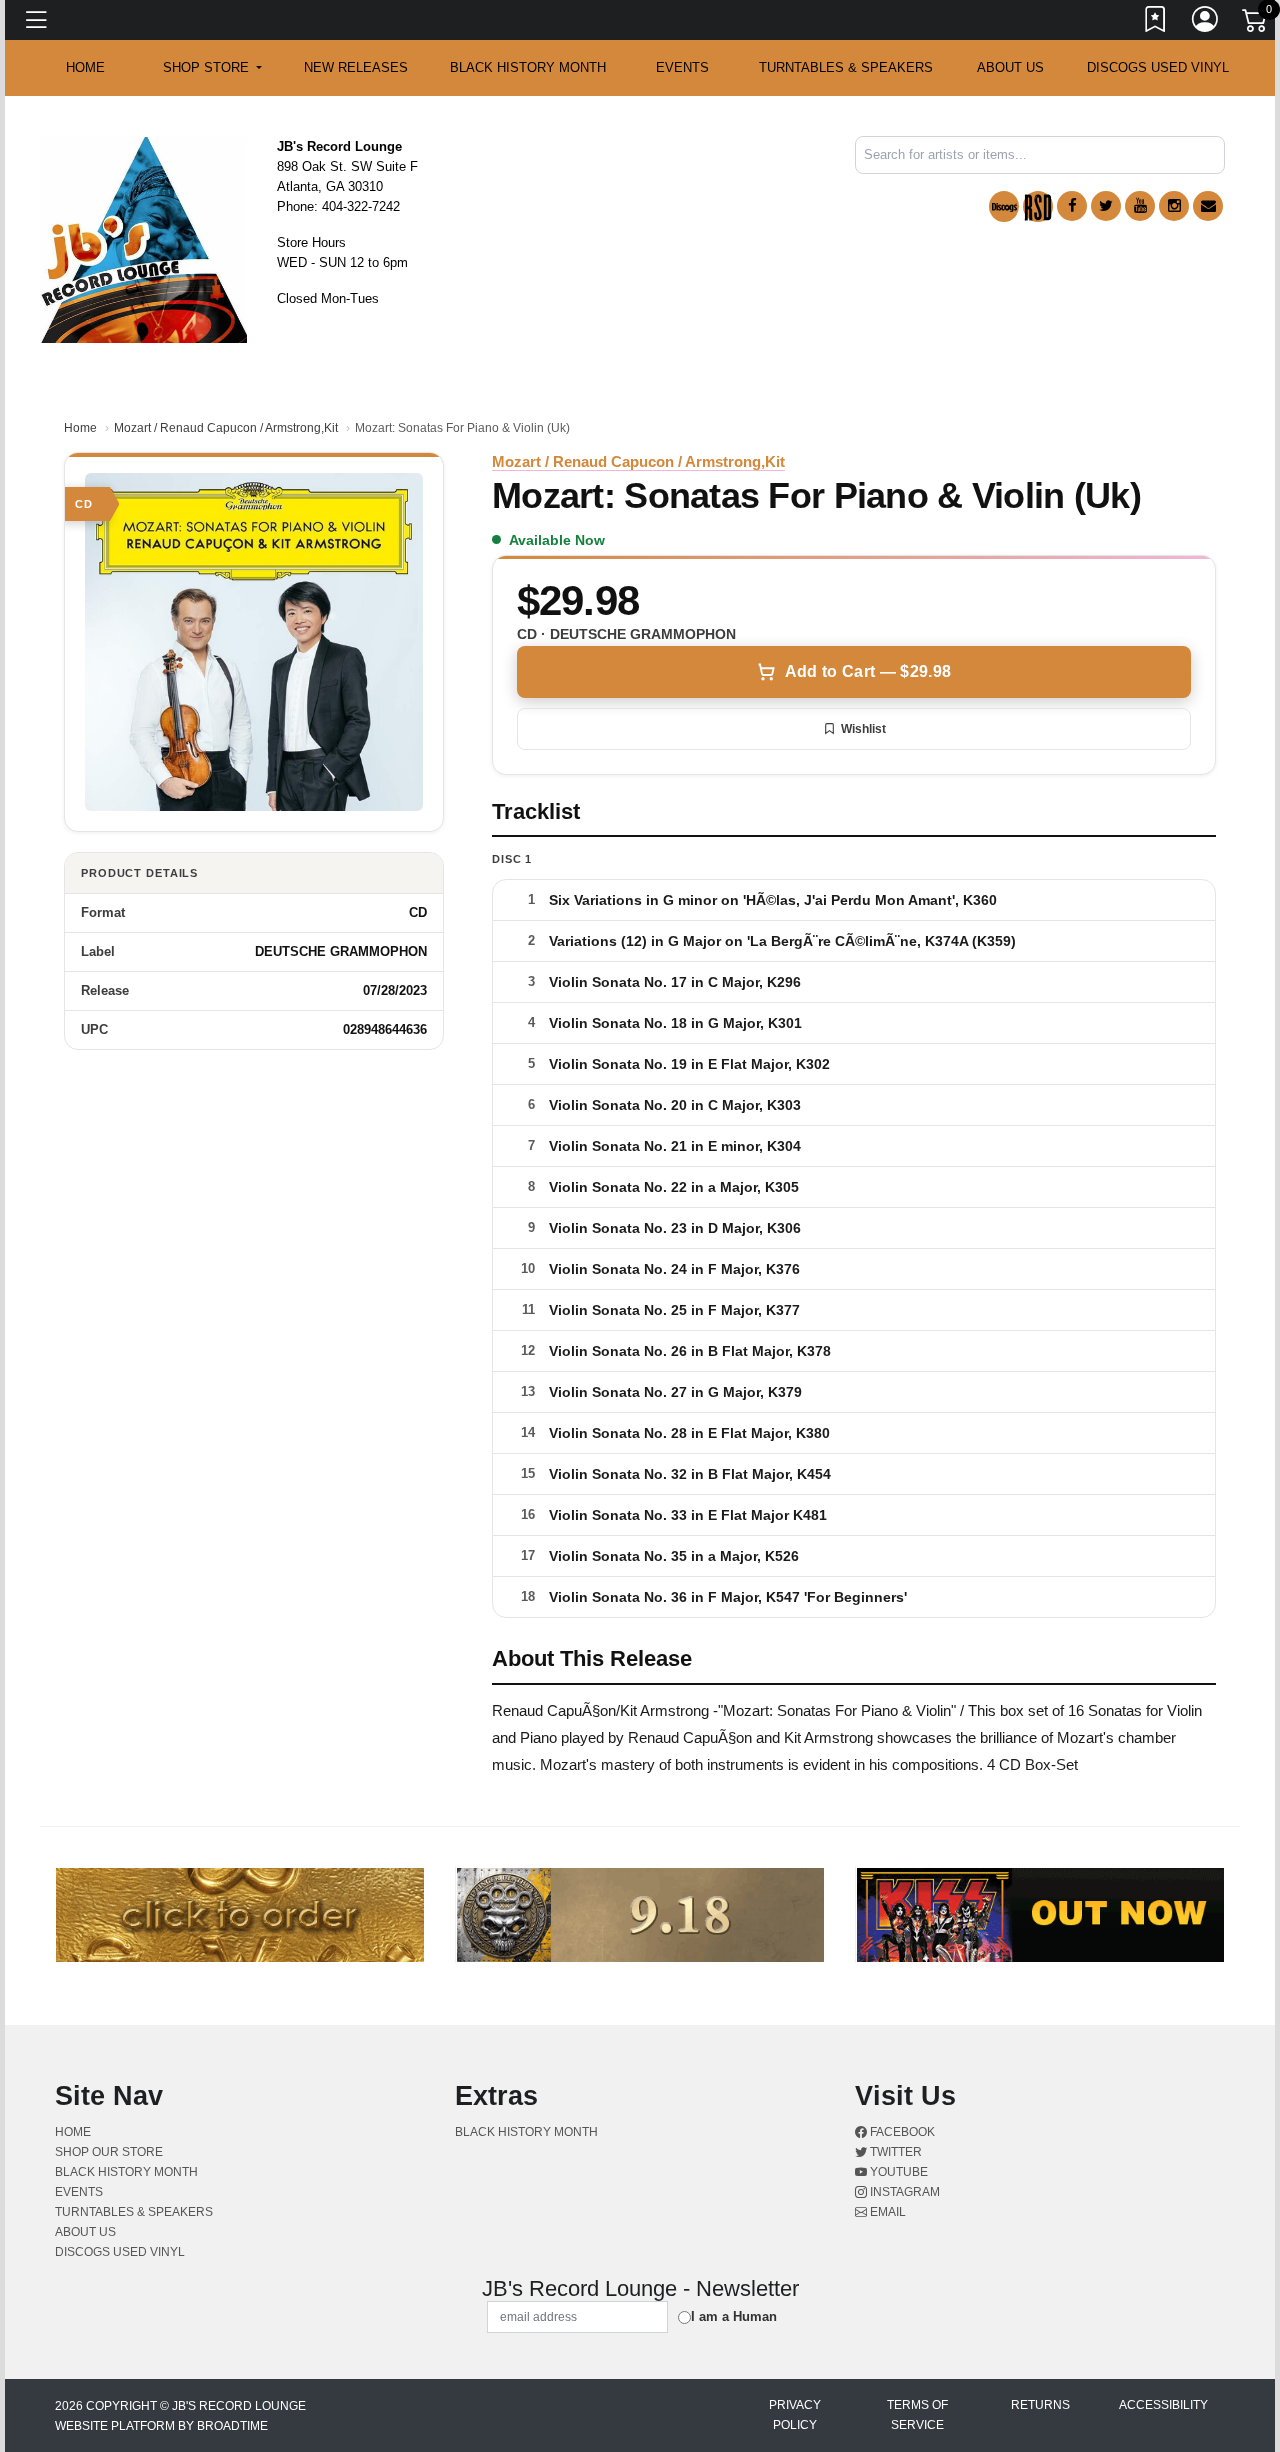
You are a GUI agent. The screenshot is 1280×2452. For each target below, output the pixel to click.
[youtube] (1140, 206)
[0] (1256, 24)
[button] (212, 68)
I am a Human (734, 2316)
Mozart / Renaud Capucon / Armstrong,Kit (226, 428)
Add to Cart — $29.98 (868, 671)
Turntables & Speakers (846, 67)
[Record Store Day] (1038, 206)
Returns (1040, 2405)
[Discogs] (1004, 206)
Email (886, 2212)
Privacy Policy (795, 2415)
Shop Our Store (109, 2152)
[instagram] (1174, 206)
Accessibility (1163, 2405)
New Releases (356, 67)
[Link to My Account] (1206, 23)
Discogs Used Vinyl (1158, 67)
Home (80, 428)
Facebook (901, 2132)
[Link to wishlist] (1156, 23)
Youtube (897, 2172)
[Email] (1208, 206)
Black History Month (528, 67)
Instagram (903, 2192)
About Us (1010, 67)
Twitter (894, 2152)
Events (682, 67)
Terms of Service (917, 2415)
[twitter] (1106, 206)
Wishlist (863, 729)
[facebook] (1072, 206)
